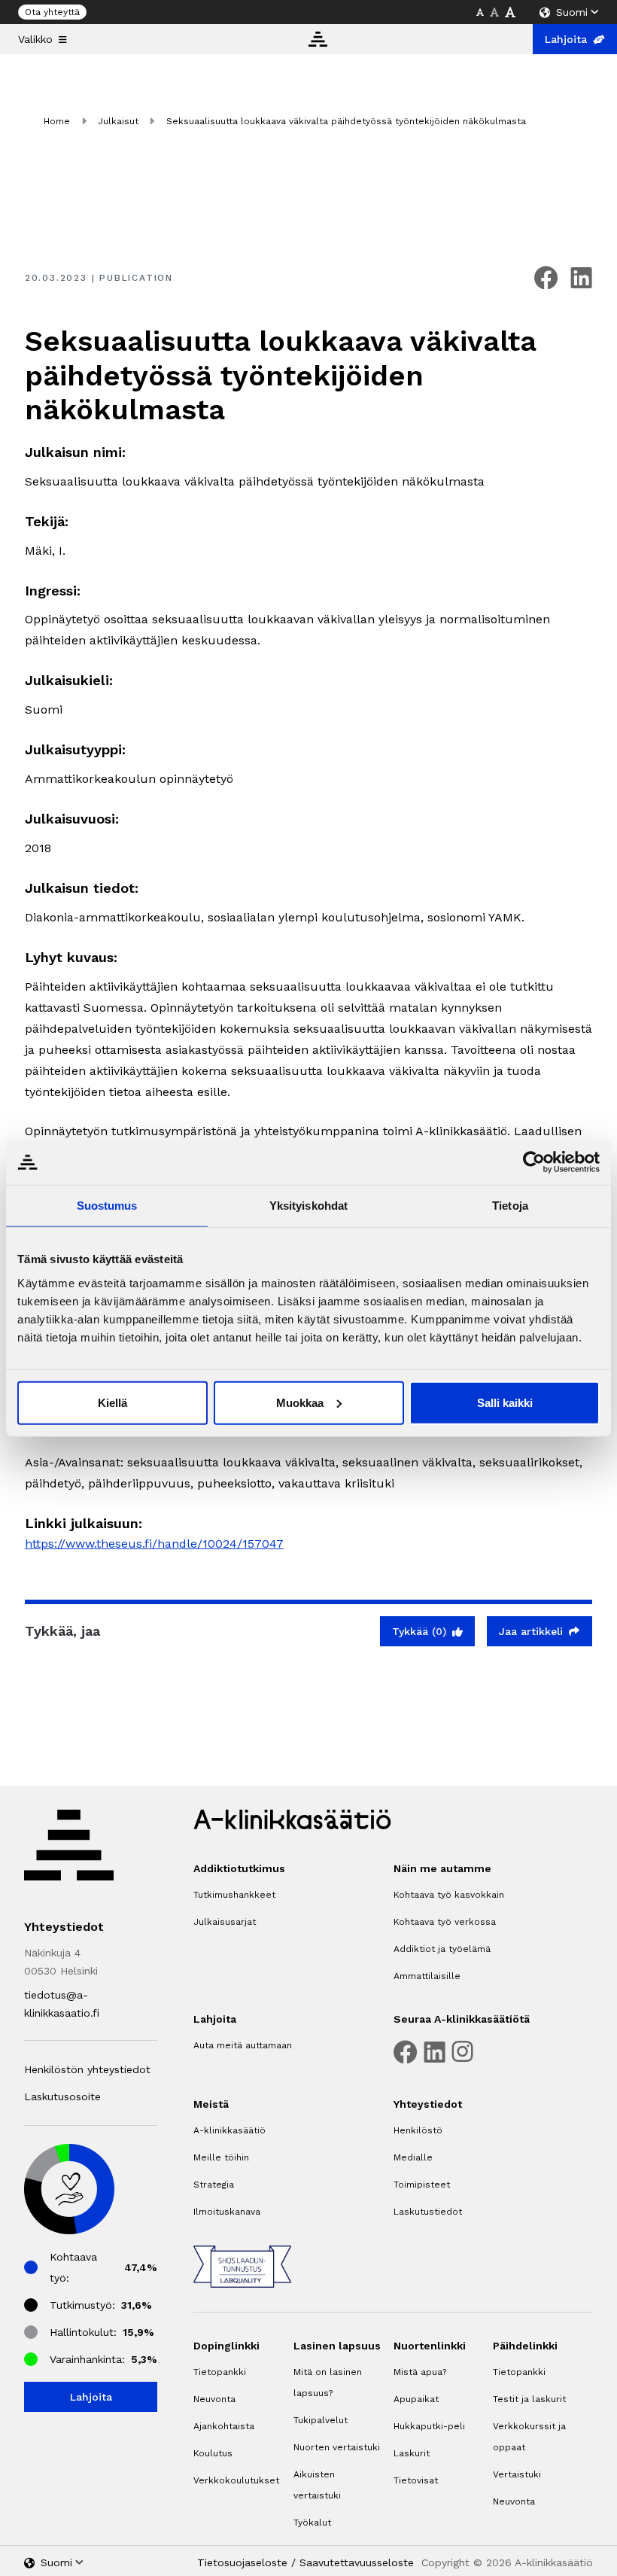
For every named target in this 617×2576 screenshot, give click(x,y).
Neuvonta (214, 2399)
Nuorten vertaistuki (337, 2447)
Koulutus (213, 2453)
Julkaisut (118, 121)
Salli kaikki (505, 1402)
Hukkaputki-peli (429, 2426)
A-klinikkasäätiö (229, 2130)
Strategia (214, 2185)
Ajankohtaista (224, 2426)
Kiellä (112, 1402)
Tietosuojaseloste (242, 2562)
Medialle (413, 2157)
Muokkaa (300, 1402)
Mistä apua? (420, 2372)
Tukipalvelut (321, 2420)
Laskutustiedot (428, 2212)
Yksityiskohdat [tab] (308, 1206)
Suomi (572, 12)
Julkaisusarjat (225, 1922)
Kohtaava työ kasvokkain (449, 1895)
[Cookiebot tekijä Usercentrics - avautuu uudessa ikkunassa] (534, 1162)
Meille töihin (221, 2157)
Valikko (35, 39)
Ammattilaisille (427, 1976)
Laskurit (412, 2453)
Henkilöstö (418, 2130)
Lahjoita (566, 39)
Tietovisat (416, 2480)
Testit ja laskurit (529, 2399)
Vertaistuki (517, 2474)
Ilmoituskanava (227, 2212)
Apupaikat (416, 2399)
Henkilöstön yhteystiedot (87, 2069)
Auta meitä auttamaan (243, 2045)
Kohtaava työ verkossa (445, 1922)
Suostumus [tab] (107, 1206)
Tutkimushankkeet (234, 1895)
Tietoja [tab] (510, 1206)
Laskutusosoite (62, 2096)
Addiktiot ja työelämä (442, 1949)
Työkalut (312, 2523)
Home (57, 121)
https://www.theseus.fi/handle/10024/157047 (154, 1544)
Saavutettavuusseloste (357, 2562)
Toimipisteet (422, 2185)
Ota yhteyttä (52, 12)
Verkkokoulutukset (236, 2480)
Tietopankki (220, 2372)
